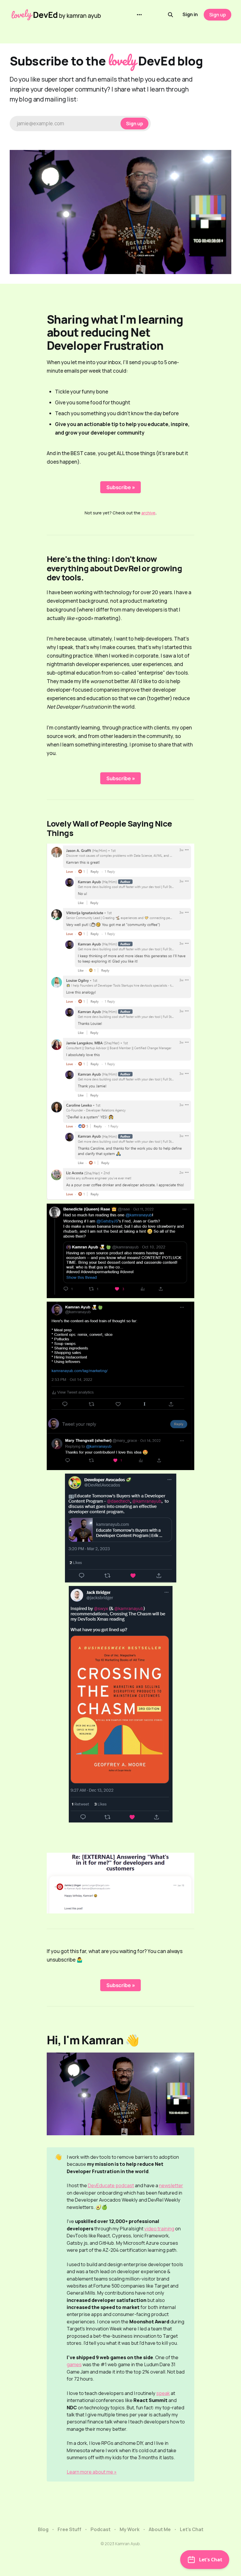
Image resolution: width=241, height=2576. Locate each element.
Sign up (218, 15)
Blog (43, 2529)
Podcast (101, 2529)
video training (159, 2229)
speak (163, 2393)
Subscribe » (121, 487)
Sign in (190, 14)
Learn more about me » (92, 2472)
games (74, 2364)
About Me (160, 2529)
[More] (139, 15)
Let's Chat (192, 2529)
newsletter (171, 2185)
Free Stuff (70, 2529)
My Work (130, 2529)
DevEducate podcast (111, 2185)
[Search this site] (170, 15)
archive (148, 513)
